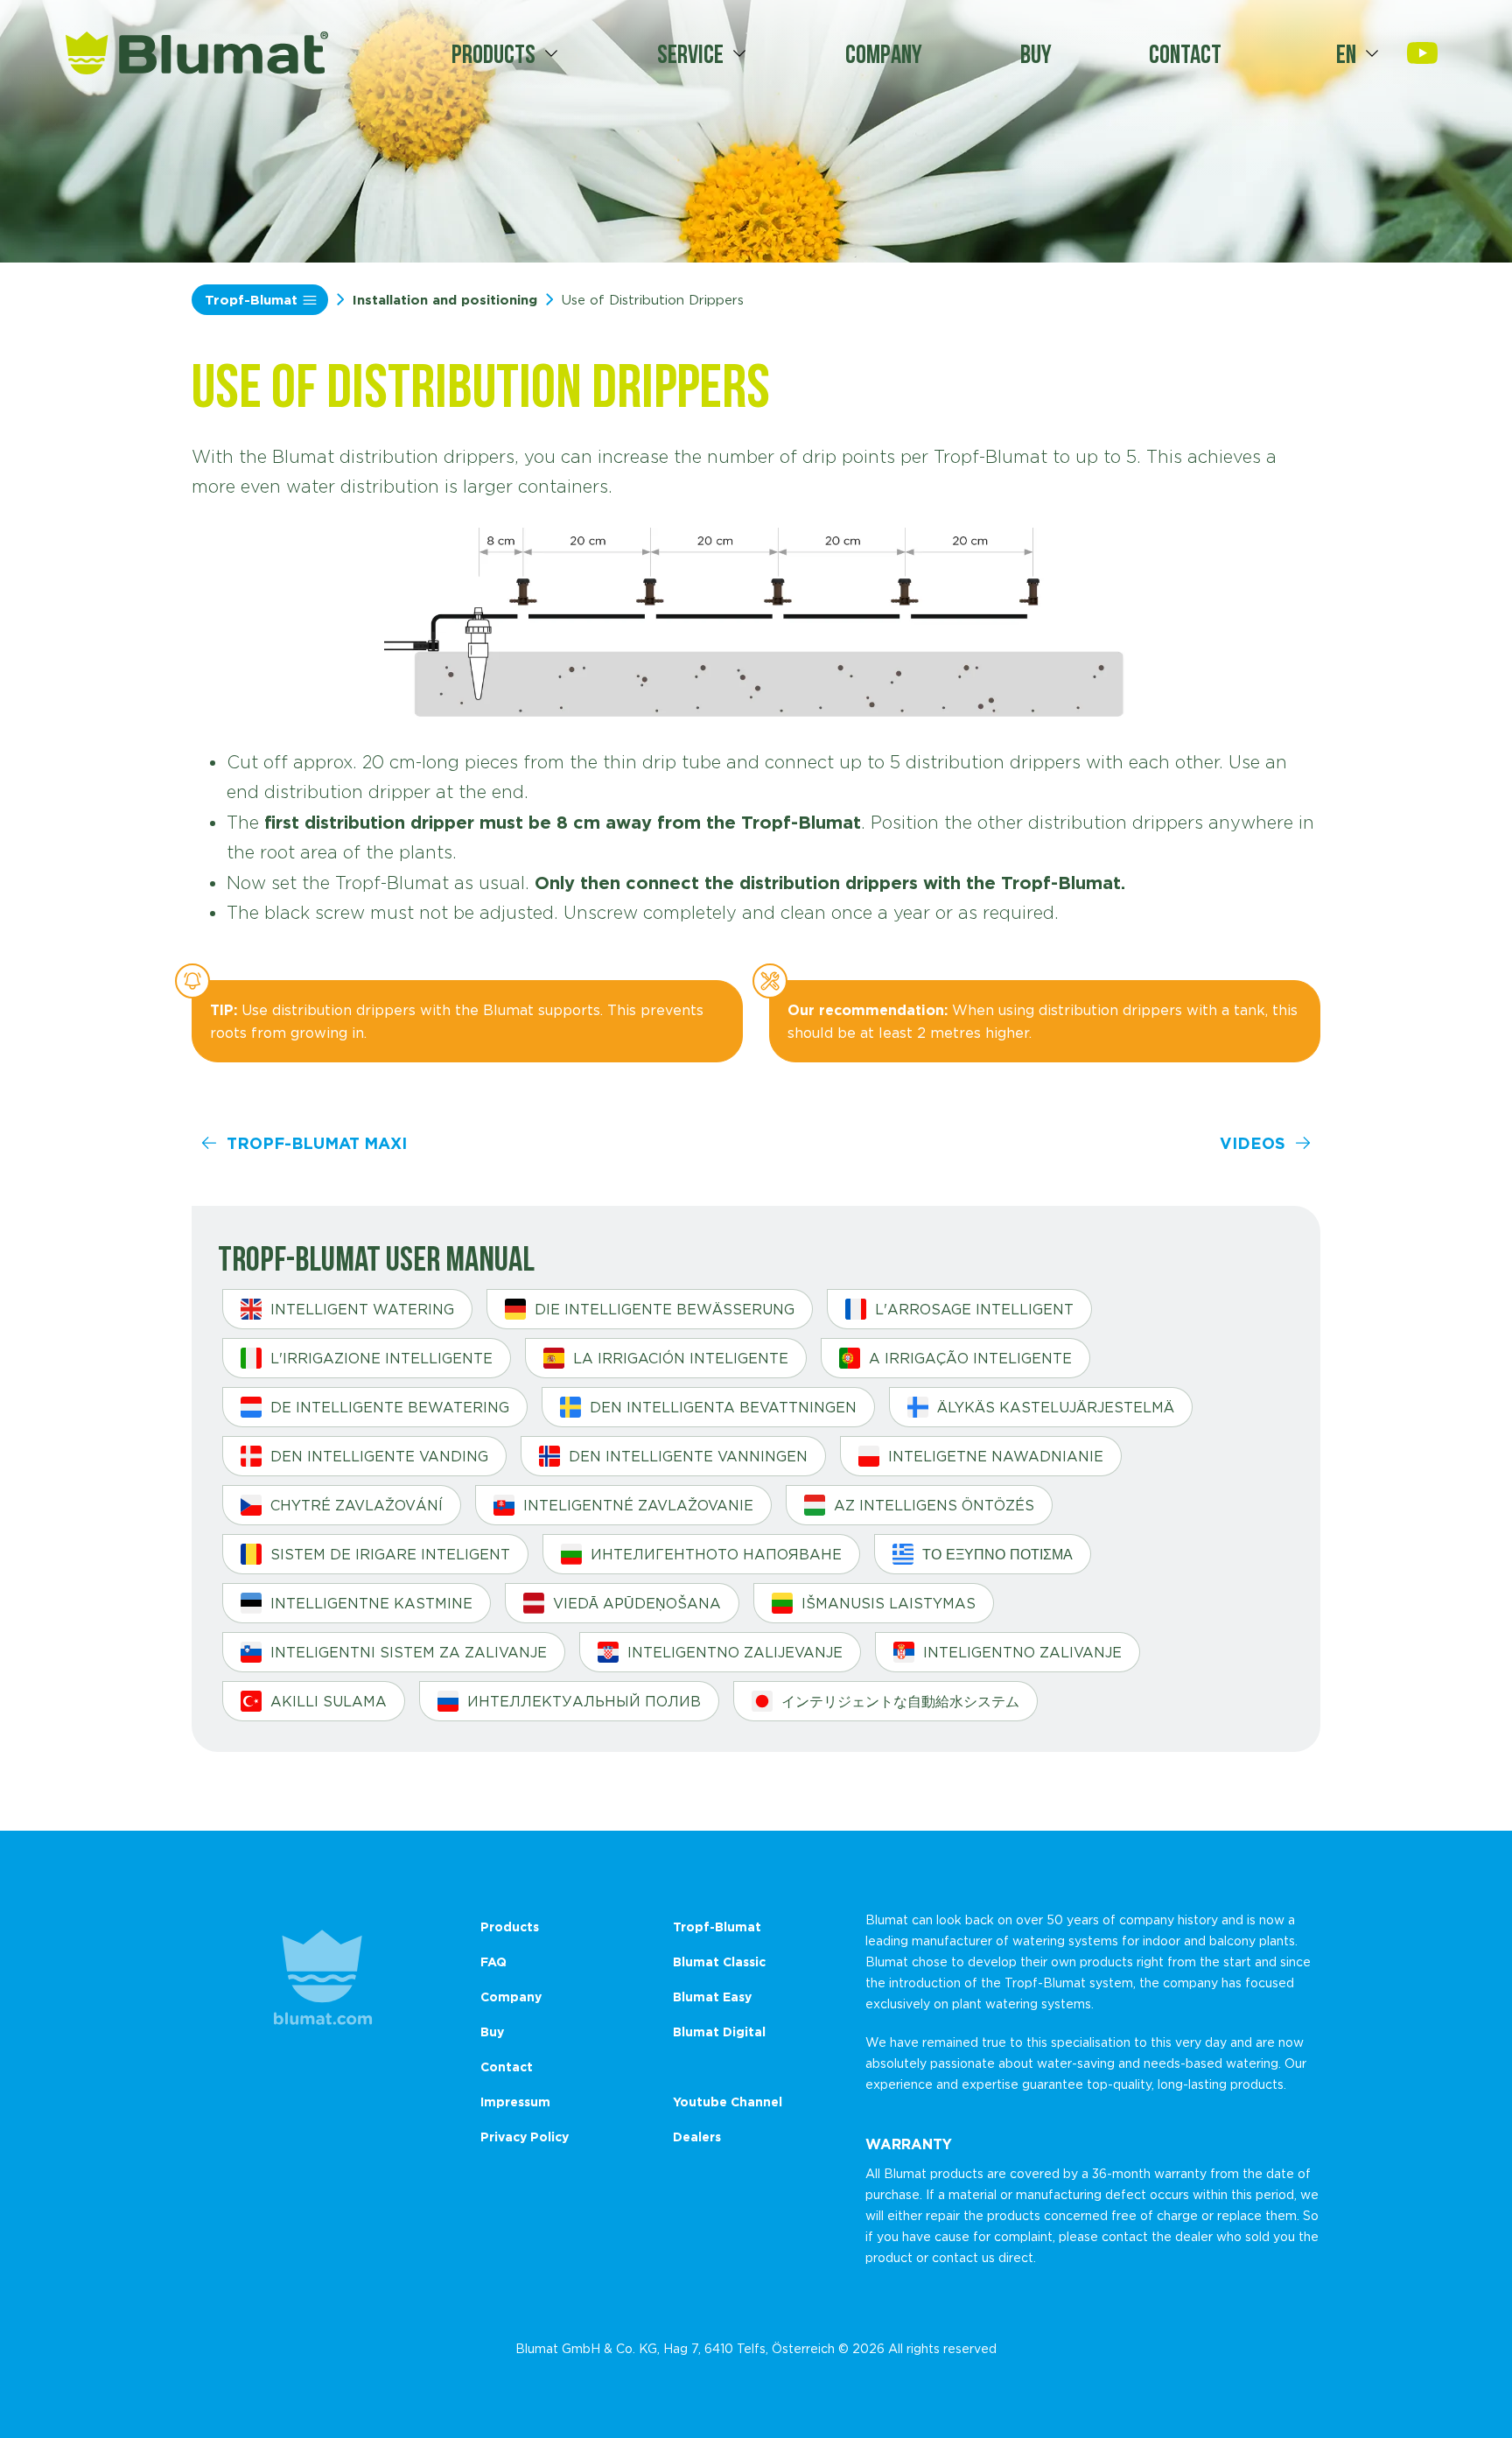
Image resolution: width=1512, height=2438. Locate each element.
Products (493, 53)
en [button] (1346, 53)
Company (884, 53)
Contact (1185, 53)
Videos (1253, 1143)
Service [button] (690, 53)
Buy (1036, 53)
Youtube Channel (728, 2102)
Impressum (515, 2102)
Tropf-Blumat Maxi (317, 1143)
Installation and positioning (445, 300)
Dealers (697, 2137)
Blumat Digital (719, 2032)
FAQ (493, 1962)
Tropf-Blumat (251, 300)
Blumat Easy (712, 1997)
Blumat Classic (719, 1962)
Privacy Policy (525, 2137)
